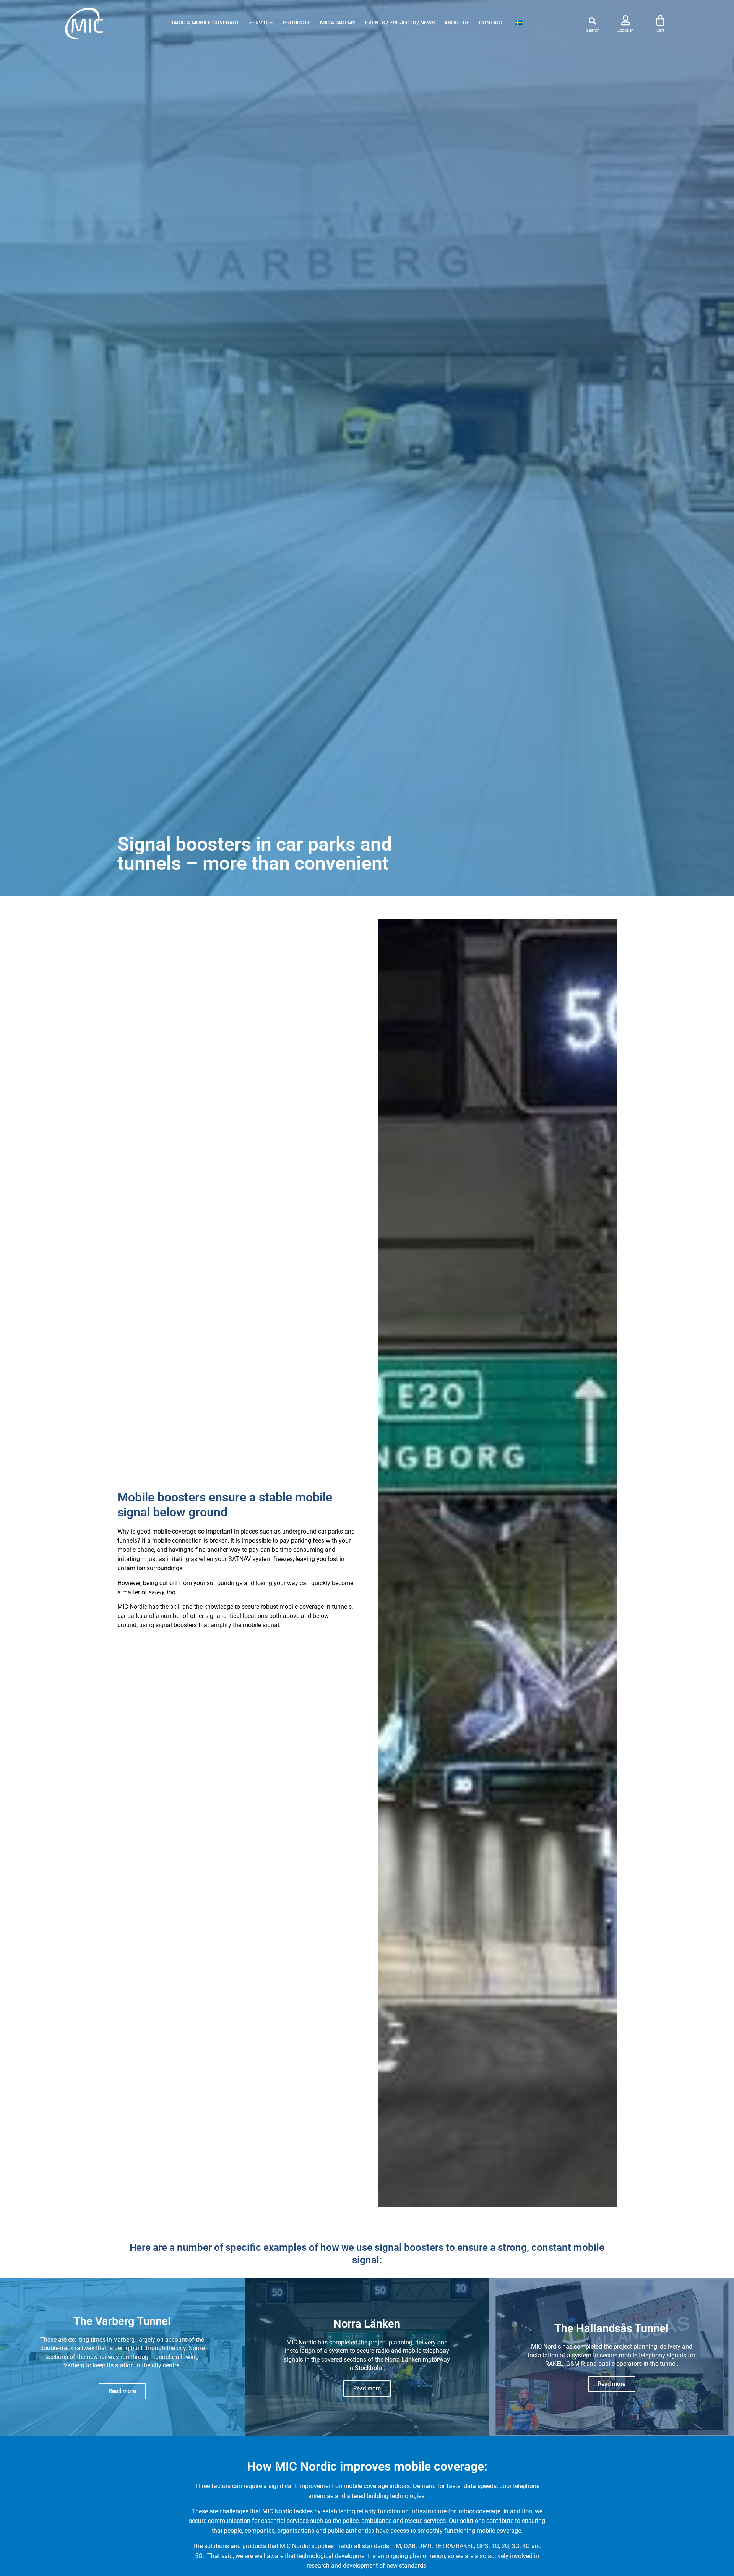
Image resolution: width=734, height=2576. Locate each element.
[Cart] (660, 21)
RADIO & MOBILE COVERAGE (205, 23)
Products (297, 23)
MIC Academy (338, 23)
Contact (491, 23)
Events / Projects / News (400, 23)
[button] (593, 21)
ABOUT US (457, 23)
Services (261, 23)
